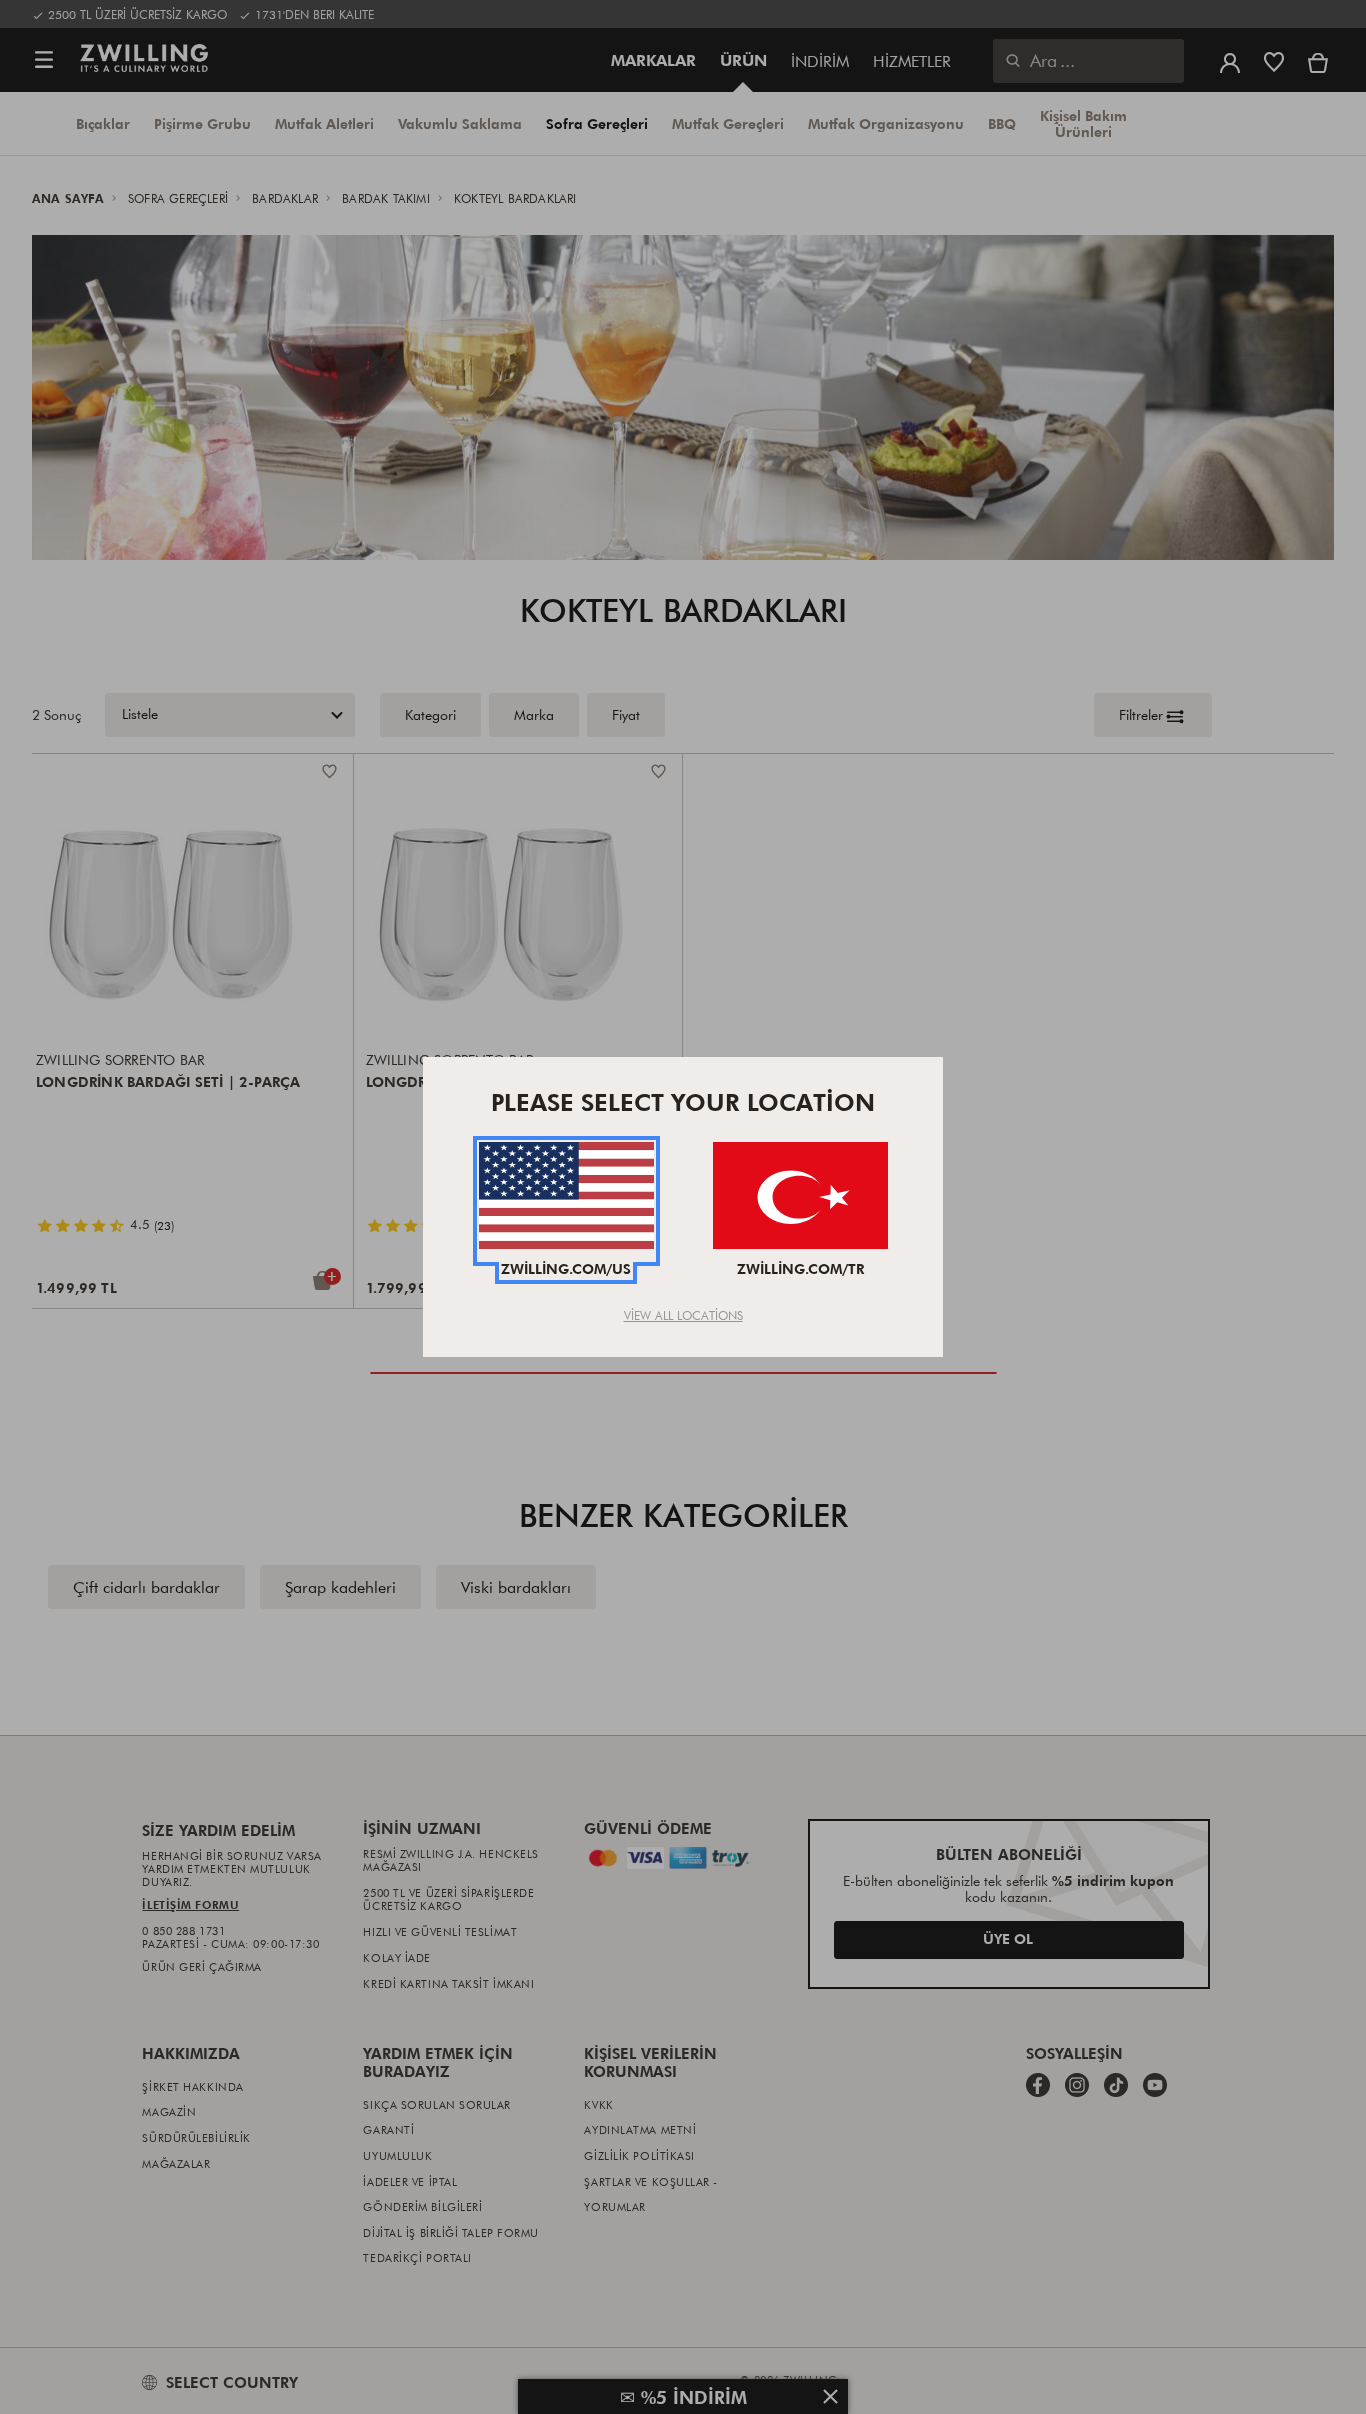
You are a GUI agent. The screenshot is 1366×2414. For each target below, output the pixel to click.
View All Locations (683, 1315)
